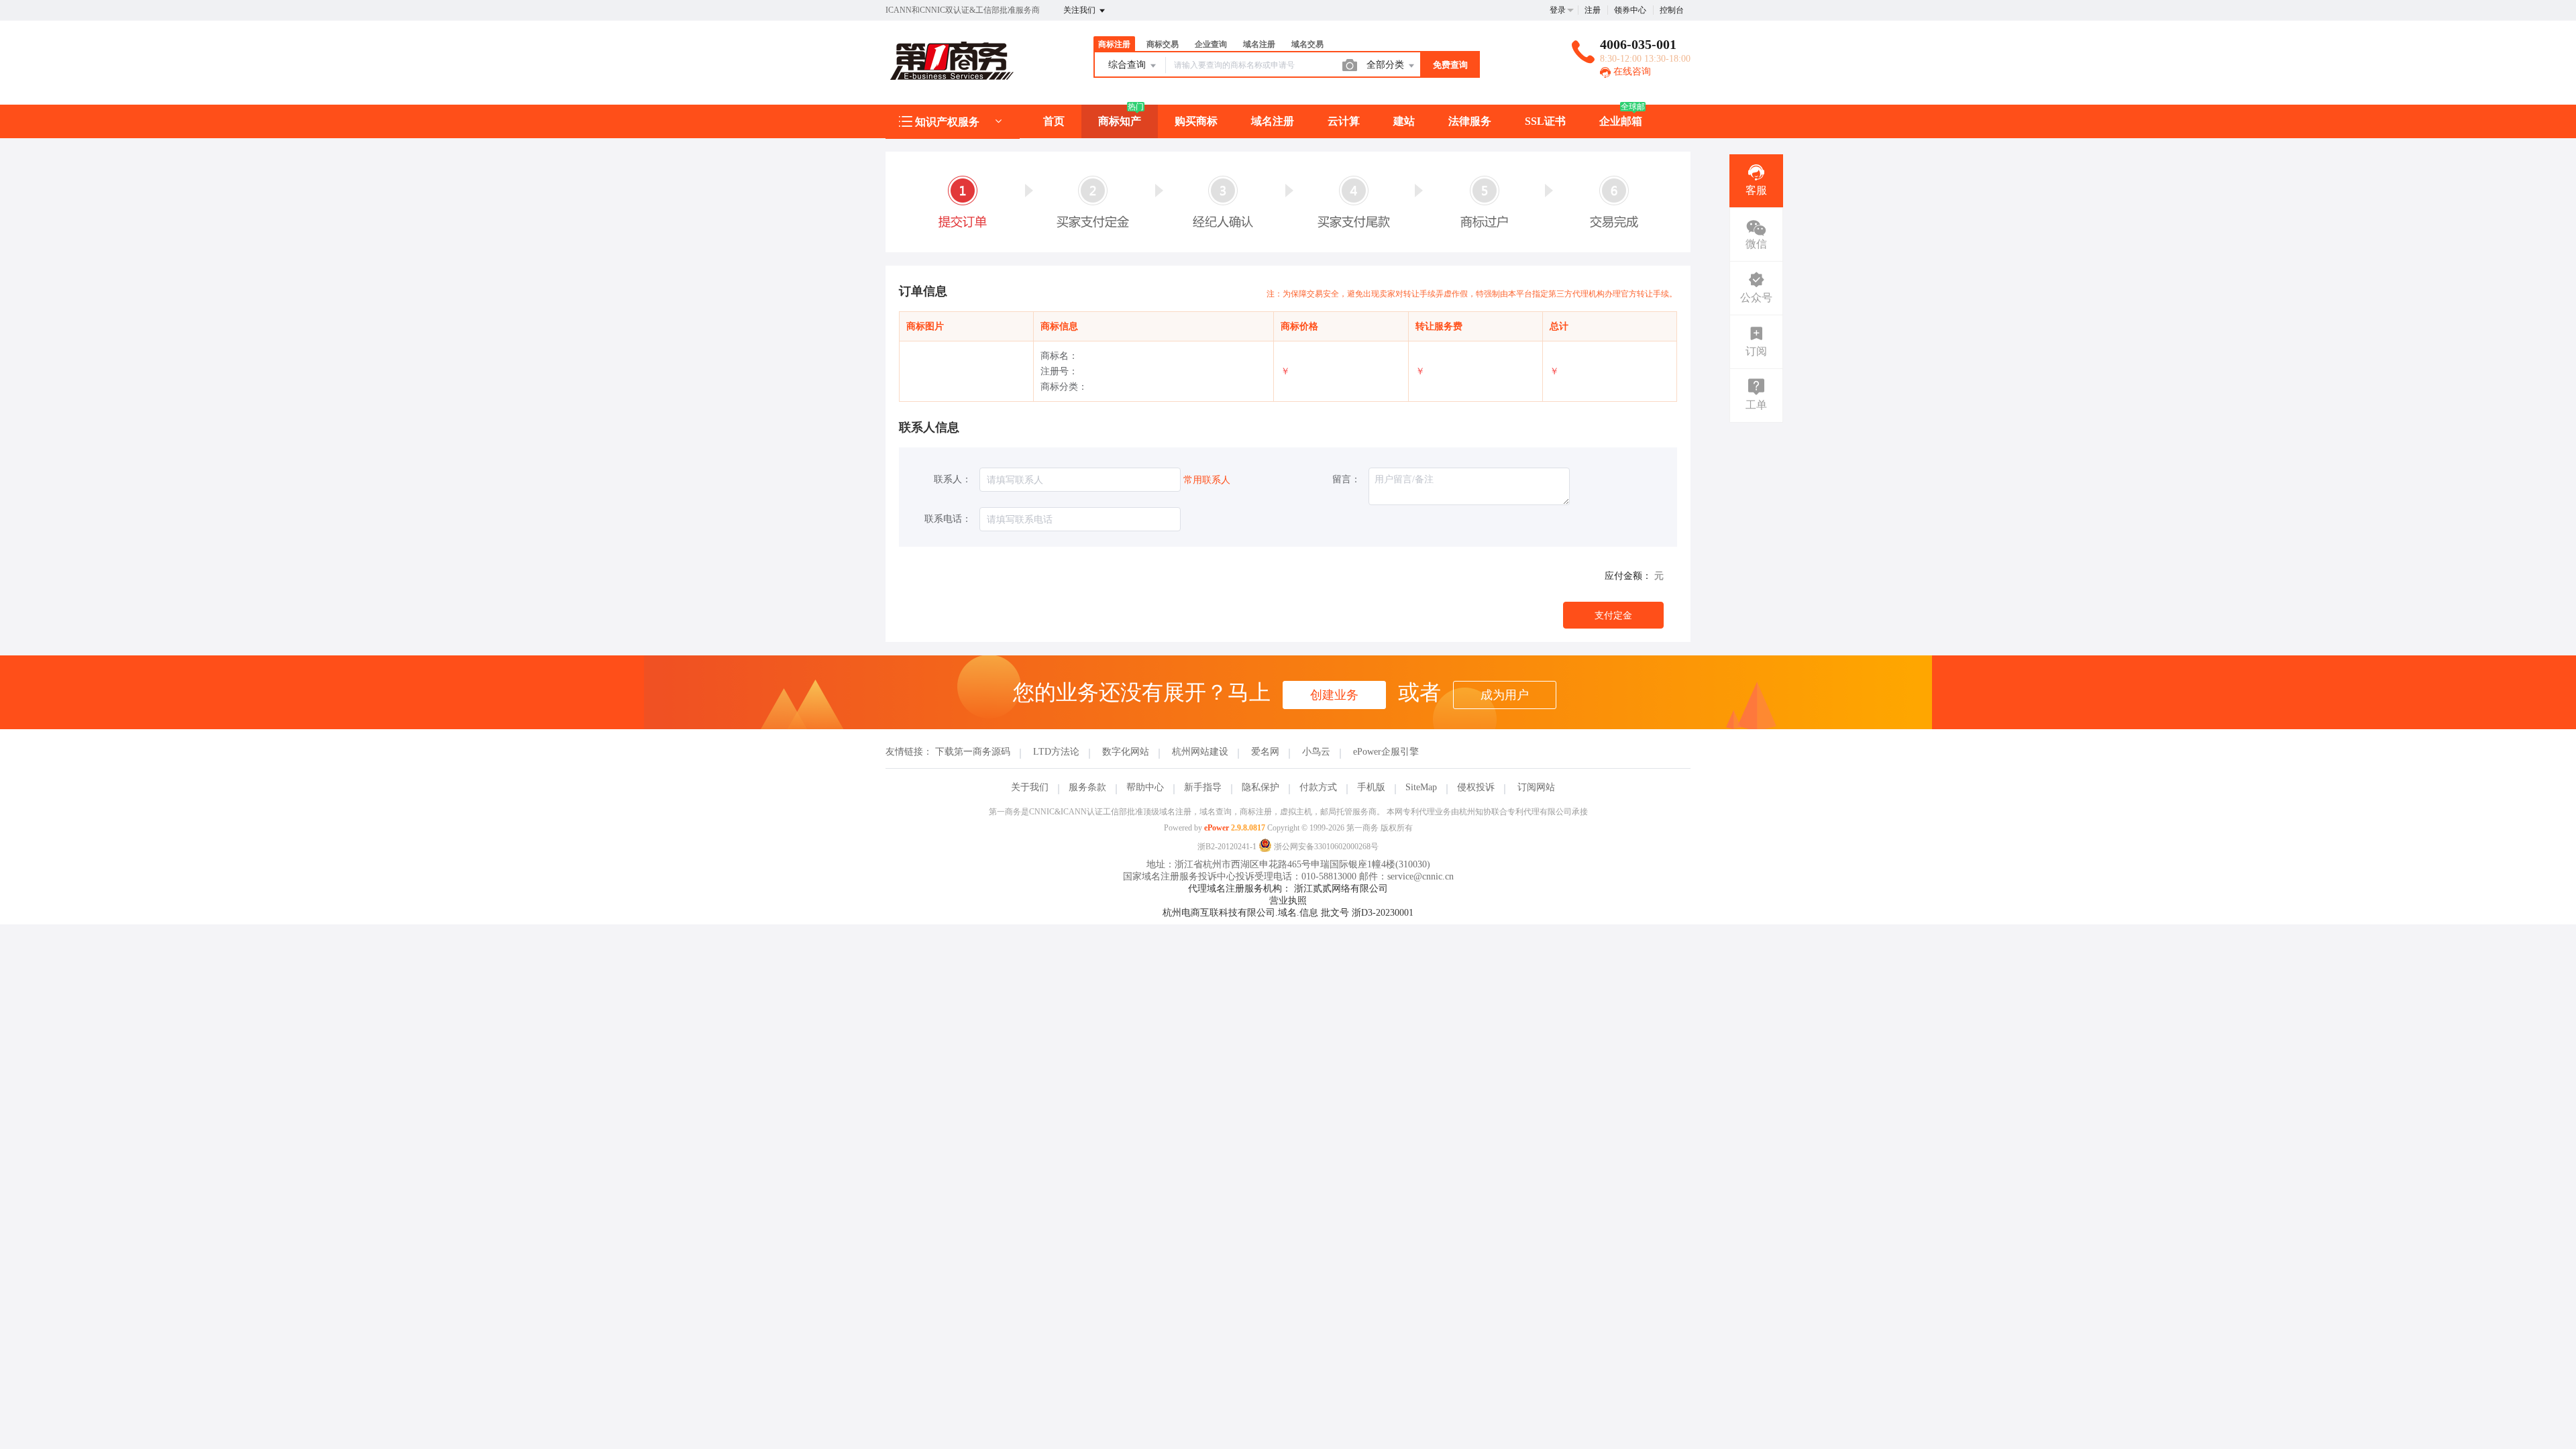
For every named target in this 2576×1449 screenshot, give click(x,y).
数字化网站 (1126, 752)
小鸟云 (1316, 752)
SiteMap (1421, 787)
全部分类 (1387, 65)
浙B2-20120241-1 (1227, 847)
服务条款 (1087, 787)
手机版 (1371, 787)
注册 (1593, 10)
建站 (1404, 121)
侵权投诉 (1476, 787)
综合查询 (1128, 65)
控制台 (1672, 10)
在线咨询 (1631, 71)
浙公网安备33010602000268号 (1325, 847)
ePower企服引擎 (1386, 752)
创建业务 (1334, 695)
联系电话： (948, 519)
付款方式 (1318, 787)
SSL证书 (1545, 121)
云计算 (1344, 121)
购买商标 (1196, 121)
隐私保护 (1260, 787)
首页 (1054, 121)
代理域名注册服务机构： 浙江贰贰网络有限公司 (1288, 889)
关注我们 (1080, 10)
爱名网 (1265, 752)
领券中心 (1630, 10)
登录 (1558, 10)
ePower (1217, 828)
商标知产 (1120, 121)
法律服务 (1470, 121)
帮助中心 (1145, 787)
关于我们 (1030, 787)
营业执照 (1288, 901)
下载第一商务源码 (973, 752)
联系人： (953, 479)
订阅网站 (1536, 787)
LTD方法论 (1056, 752)
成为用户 (1505, 695)
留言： (1346, 479)
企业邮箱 (1621, 121)
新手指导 (1203, 787)
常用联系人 (1207, 480)
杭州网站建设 (1200, 752)
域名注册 (1273, 121)
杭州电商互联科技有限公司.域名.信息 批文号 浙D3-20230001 (1288, 913)
